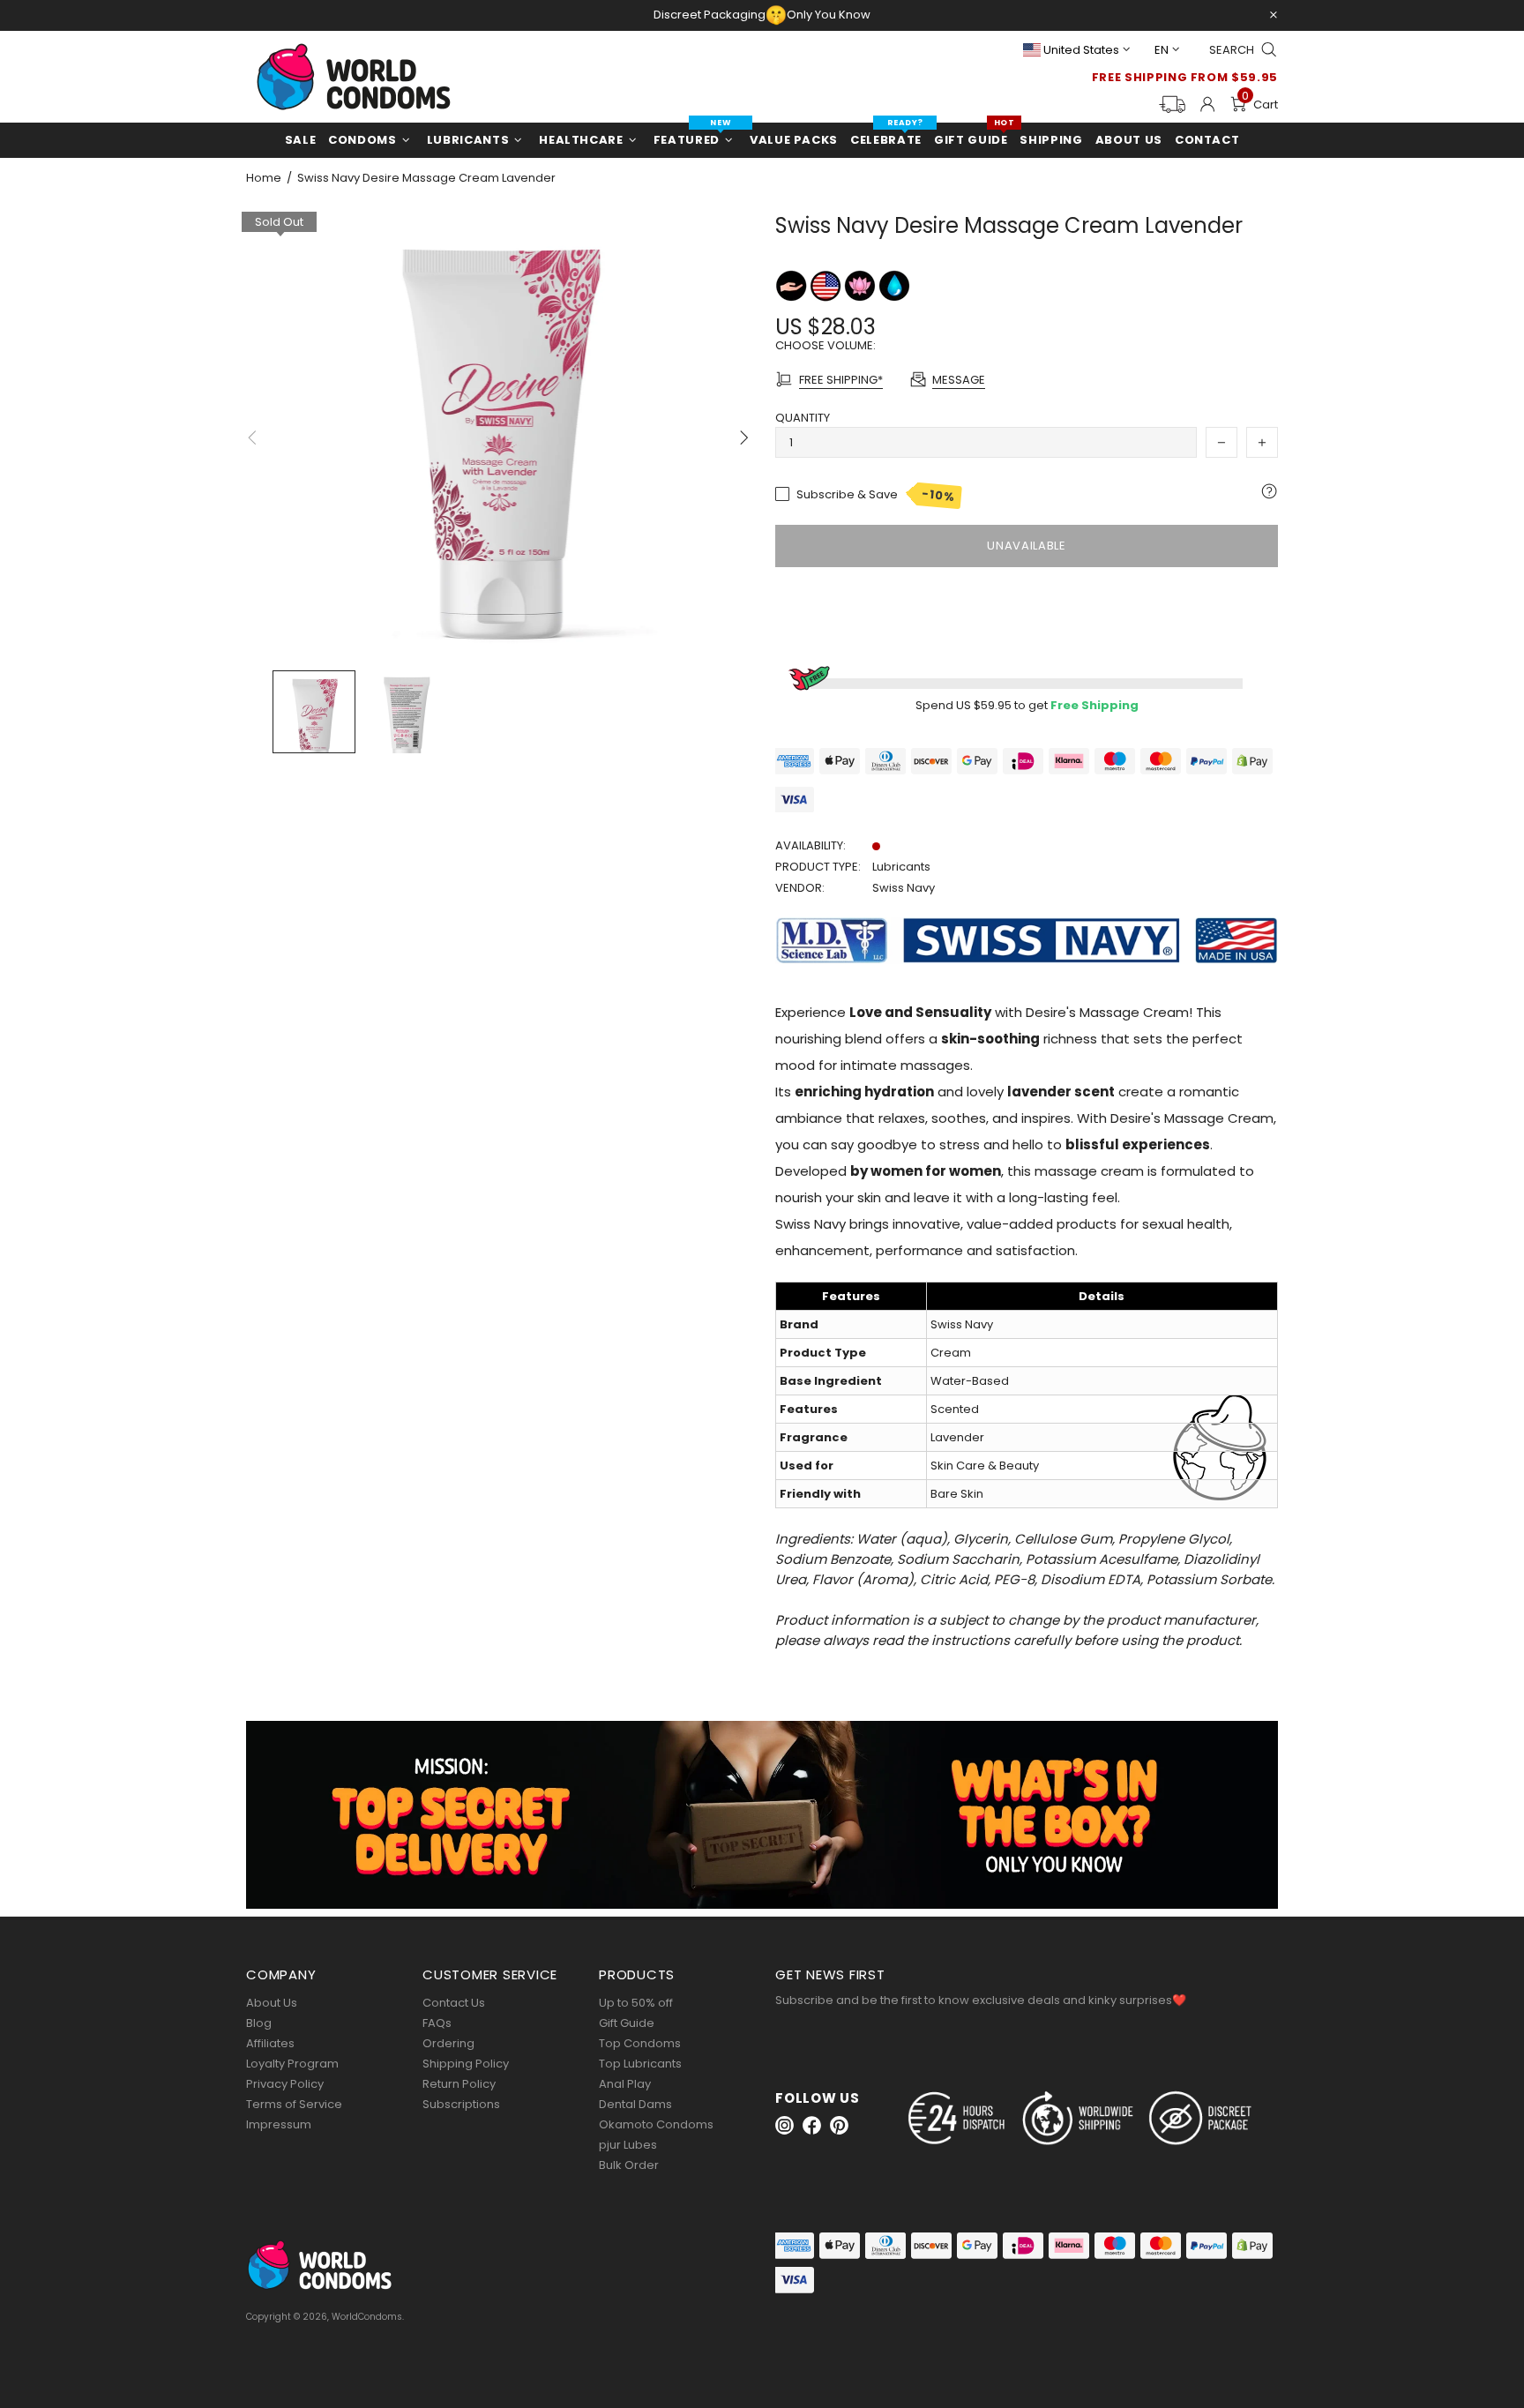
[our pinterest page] (839, 2125)
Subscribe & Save (876, 495)
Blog (259, 2023)
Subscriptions (461, 2104)
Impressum (279, 2124)
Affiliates (270, 2043)
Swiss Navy (904, 888)
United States (1081, 50)
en (1162, 50)
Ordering (448, 2043)
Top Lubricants (640, 2064)
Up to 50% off (636, 2003)
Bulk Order (629, 2165)
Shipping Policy (466, 2064)
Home (264, 178)
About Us (272, 2003)
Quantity (803, 418)
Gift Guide (627, 2023)
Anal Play (625, 2084)
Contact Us (454, 2003)
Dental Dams (635, 2104)
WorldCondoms (354, 77)
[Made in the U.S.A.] (827, 285)
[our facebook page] (812, 2125)
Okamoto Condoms (656, 2124)
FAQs (437, 2023)
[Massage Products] (861, 285)
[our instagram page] (784, 2125)
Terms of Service (294, 2104)
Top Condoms (640, 2043)
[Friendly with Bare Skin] (792, 285)
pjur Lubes (628, 2145)
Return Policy (459, 2084)
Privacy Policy (285, 2084)
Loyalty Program (292, 2064)
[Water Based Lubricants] (894, 285)
